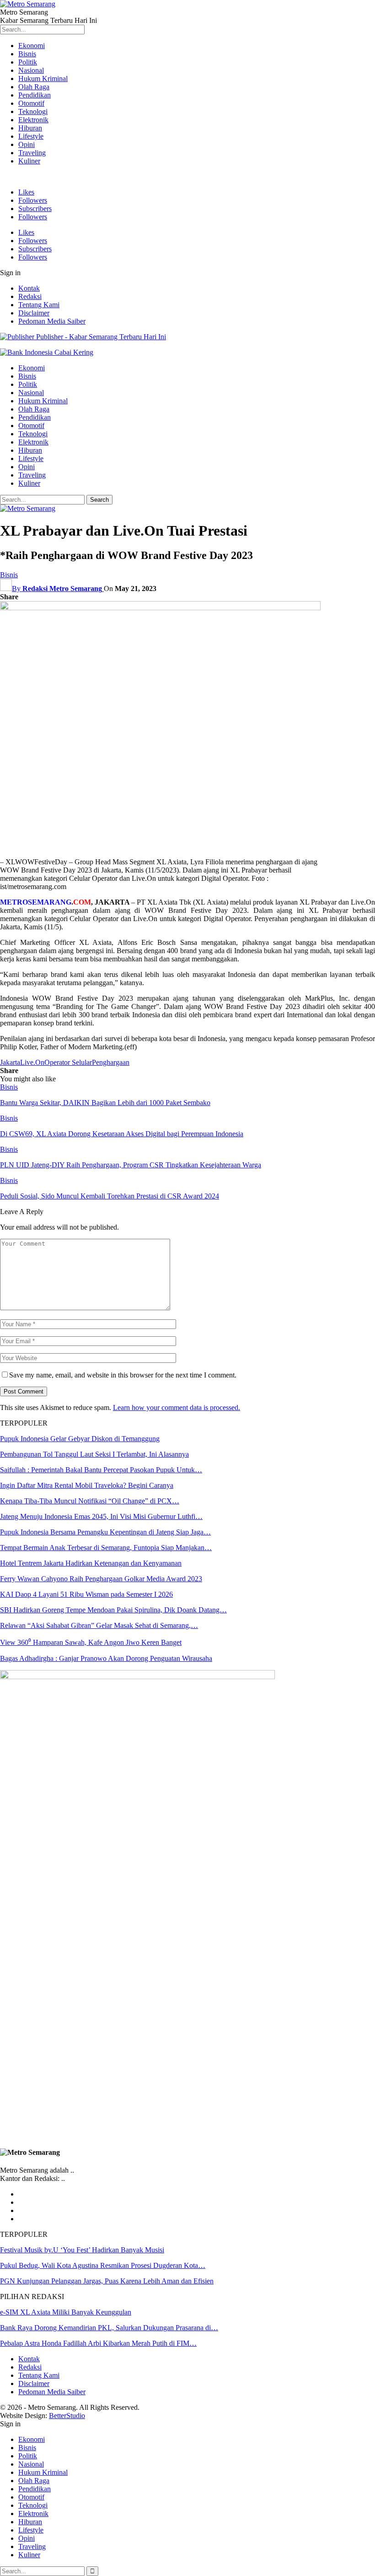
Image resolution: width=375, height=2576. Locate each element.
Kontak (29, 288)
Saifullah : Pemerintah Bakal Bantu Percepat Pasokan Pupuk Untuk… (101, 1470)
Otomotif (31, 103)
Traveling (32, 153)
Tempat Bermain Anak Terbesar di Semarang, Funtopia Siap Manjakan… (106, 1548)
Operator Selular (68, 1062)
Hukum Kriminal (43, 79)
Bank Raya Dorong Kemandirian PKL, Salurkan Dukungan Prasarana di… (109, 2328)
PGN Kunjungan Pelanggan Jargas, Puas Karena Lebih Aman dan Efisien (107, 2281)
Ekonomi (32, 46)
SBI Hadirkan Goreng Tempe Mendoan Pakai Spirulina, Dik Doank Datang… (113, 1610)
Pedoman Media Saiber (52, 321)
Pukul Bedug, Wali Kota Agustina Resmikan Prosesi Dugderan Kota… (103, 2265)
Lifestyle (31, 136)
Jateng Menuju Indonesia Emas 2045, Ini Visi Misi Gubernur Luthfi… (101, 1516)
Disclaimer (34, 313)
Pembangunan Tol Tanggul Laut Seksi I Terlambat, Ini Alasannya (94, 1454)
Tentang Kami (39, 305)
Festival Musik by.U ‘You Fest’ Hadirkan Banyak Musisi (82, 2250)
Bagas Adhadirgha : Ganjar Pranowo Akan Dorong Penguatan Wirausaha (106, 1658)
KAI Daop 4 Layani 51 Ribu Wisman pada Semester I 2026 (86, 1594)
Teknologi (33, 111)
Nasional (31, 70)
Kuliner (29, 161)
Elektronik (33, 120)
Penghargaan (111, 1062)
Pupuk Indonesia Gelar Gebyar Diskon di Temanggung (80, 1439)
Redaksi (30, 296)
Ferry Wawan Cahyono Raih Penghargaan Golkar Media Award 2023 (101, 1579)
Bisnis (27, 54)
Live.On (32, 1062)
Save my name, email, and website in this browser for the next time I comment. (123, 1375)
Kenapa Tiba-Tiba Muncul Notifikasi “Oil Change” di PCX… (90, 1501)
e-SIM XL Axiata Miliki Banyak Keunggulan (66, 2312)
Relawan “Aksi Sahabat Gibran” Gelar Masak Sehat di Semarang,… (99, 1625)
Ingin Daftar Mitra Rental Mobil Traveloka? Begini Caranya (87, 1485)
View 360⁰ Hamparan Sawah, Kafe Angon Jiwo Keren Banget (91, 1642)
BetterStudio (67, 2416)
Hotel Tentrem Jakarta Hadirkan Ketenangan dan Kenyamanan (91, 1563)
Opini (27, 144)
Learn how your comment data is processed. (177, 1407)
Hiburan (30, 128)
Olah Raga (34, 87)
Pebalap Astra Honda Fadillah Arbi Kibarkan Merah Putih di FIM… (98, 2343)
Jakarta (10, 1062)
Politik (28, 62)
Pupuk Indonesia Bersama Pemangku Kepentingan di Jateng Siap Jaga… (105, 1532)
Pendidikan (35, 95)
